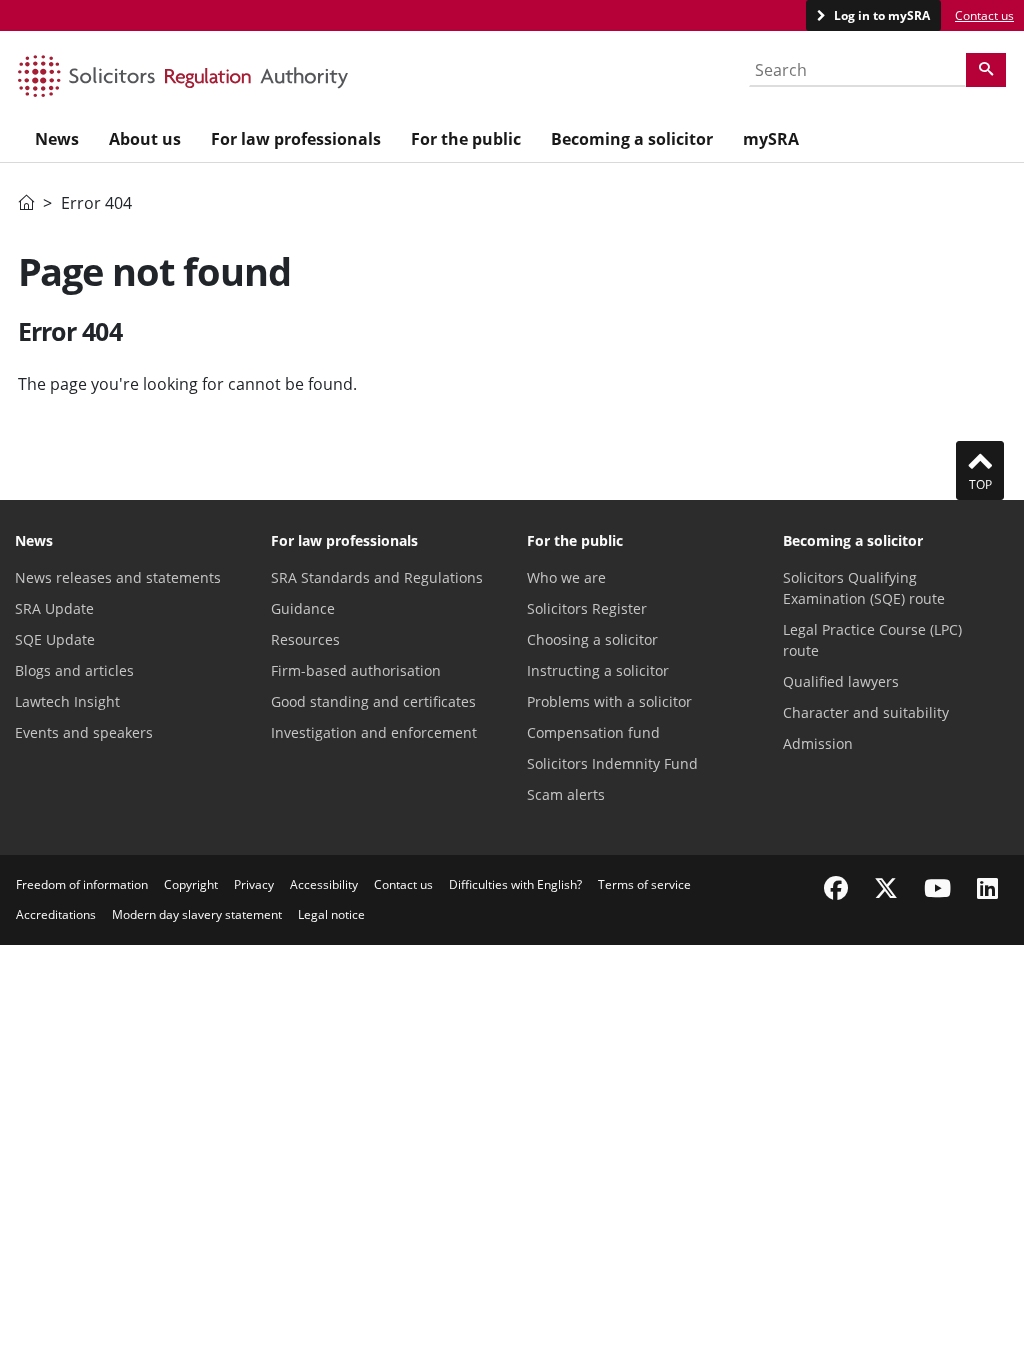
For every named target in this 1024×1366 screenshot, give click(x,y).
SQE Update (55, 639)
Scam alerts (566, 794)
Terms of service (644, 884)
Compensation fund (593, 732)
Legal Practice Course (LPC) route (872, 640)
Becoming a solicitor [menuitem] (632, 139)
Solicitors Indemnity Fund (612, 763)
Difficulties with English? (515, 884)
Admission (818, 743)
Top (980, 484)
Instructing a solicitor (598, 670)
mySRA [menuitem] (771, 139)
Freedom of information (82, 884)
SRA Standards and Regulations (377, 577)
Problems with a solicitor (609, 701)
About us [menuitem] (145, 139)
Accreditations (56, 914)
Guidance (303, 608)
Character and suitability (866, 712)
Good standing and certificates (373, 701)
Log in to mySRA (880, 15)
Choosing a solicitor (592, 639)
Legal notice (331, 914)
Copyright (191, 884)
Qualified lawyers (841, 681)
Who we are (566, 577)
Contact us (984, 15)
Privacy (254, 884)
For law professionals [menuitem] (296, 139)
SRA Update (54, 608)
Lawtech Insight (67, 701)
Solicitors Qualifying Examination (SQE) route (864, 588)
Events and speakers (84, 732)
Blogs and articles (74, 670)
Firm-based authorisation (356, 670)
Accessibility (324, 884)
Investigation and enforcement (374, 732)
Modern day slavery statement (197, 914)
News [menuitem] (57, 139)
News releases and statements (118, 577)
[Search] (986, 70)
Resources (305, 639)
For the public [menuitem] (466, 139)
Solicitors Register (587, 608)
